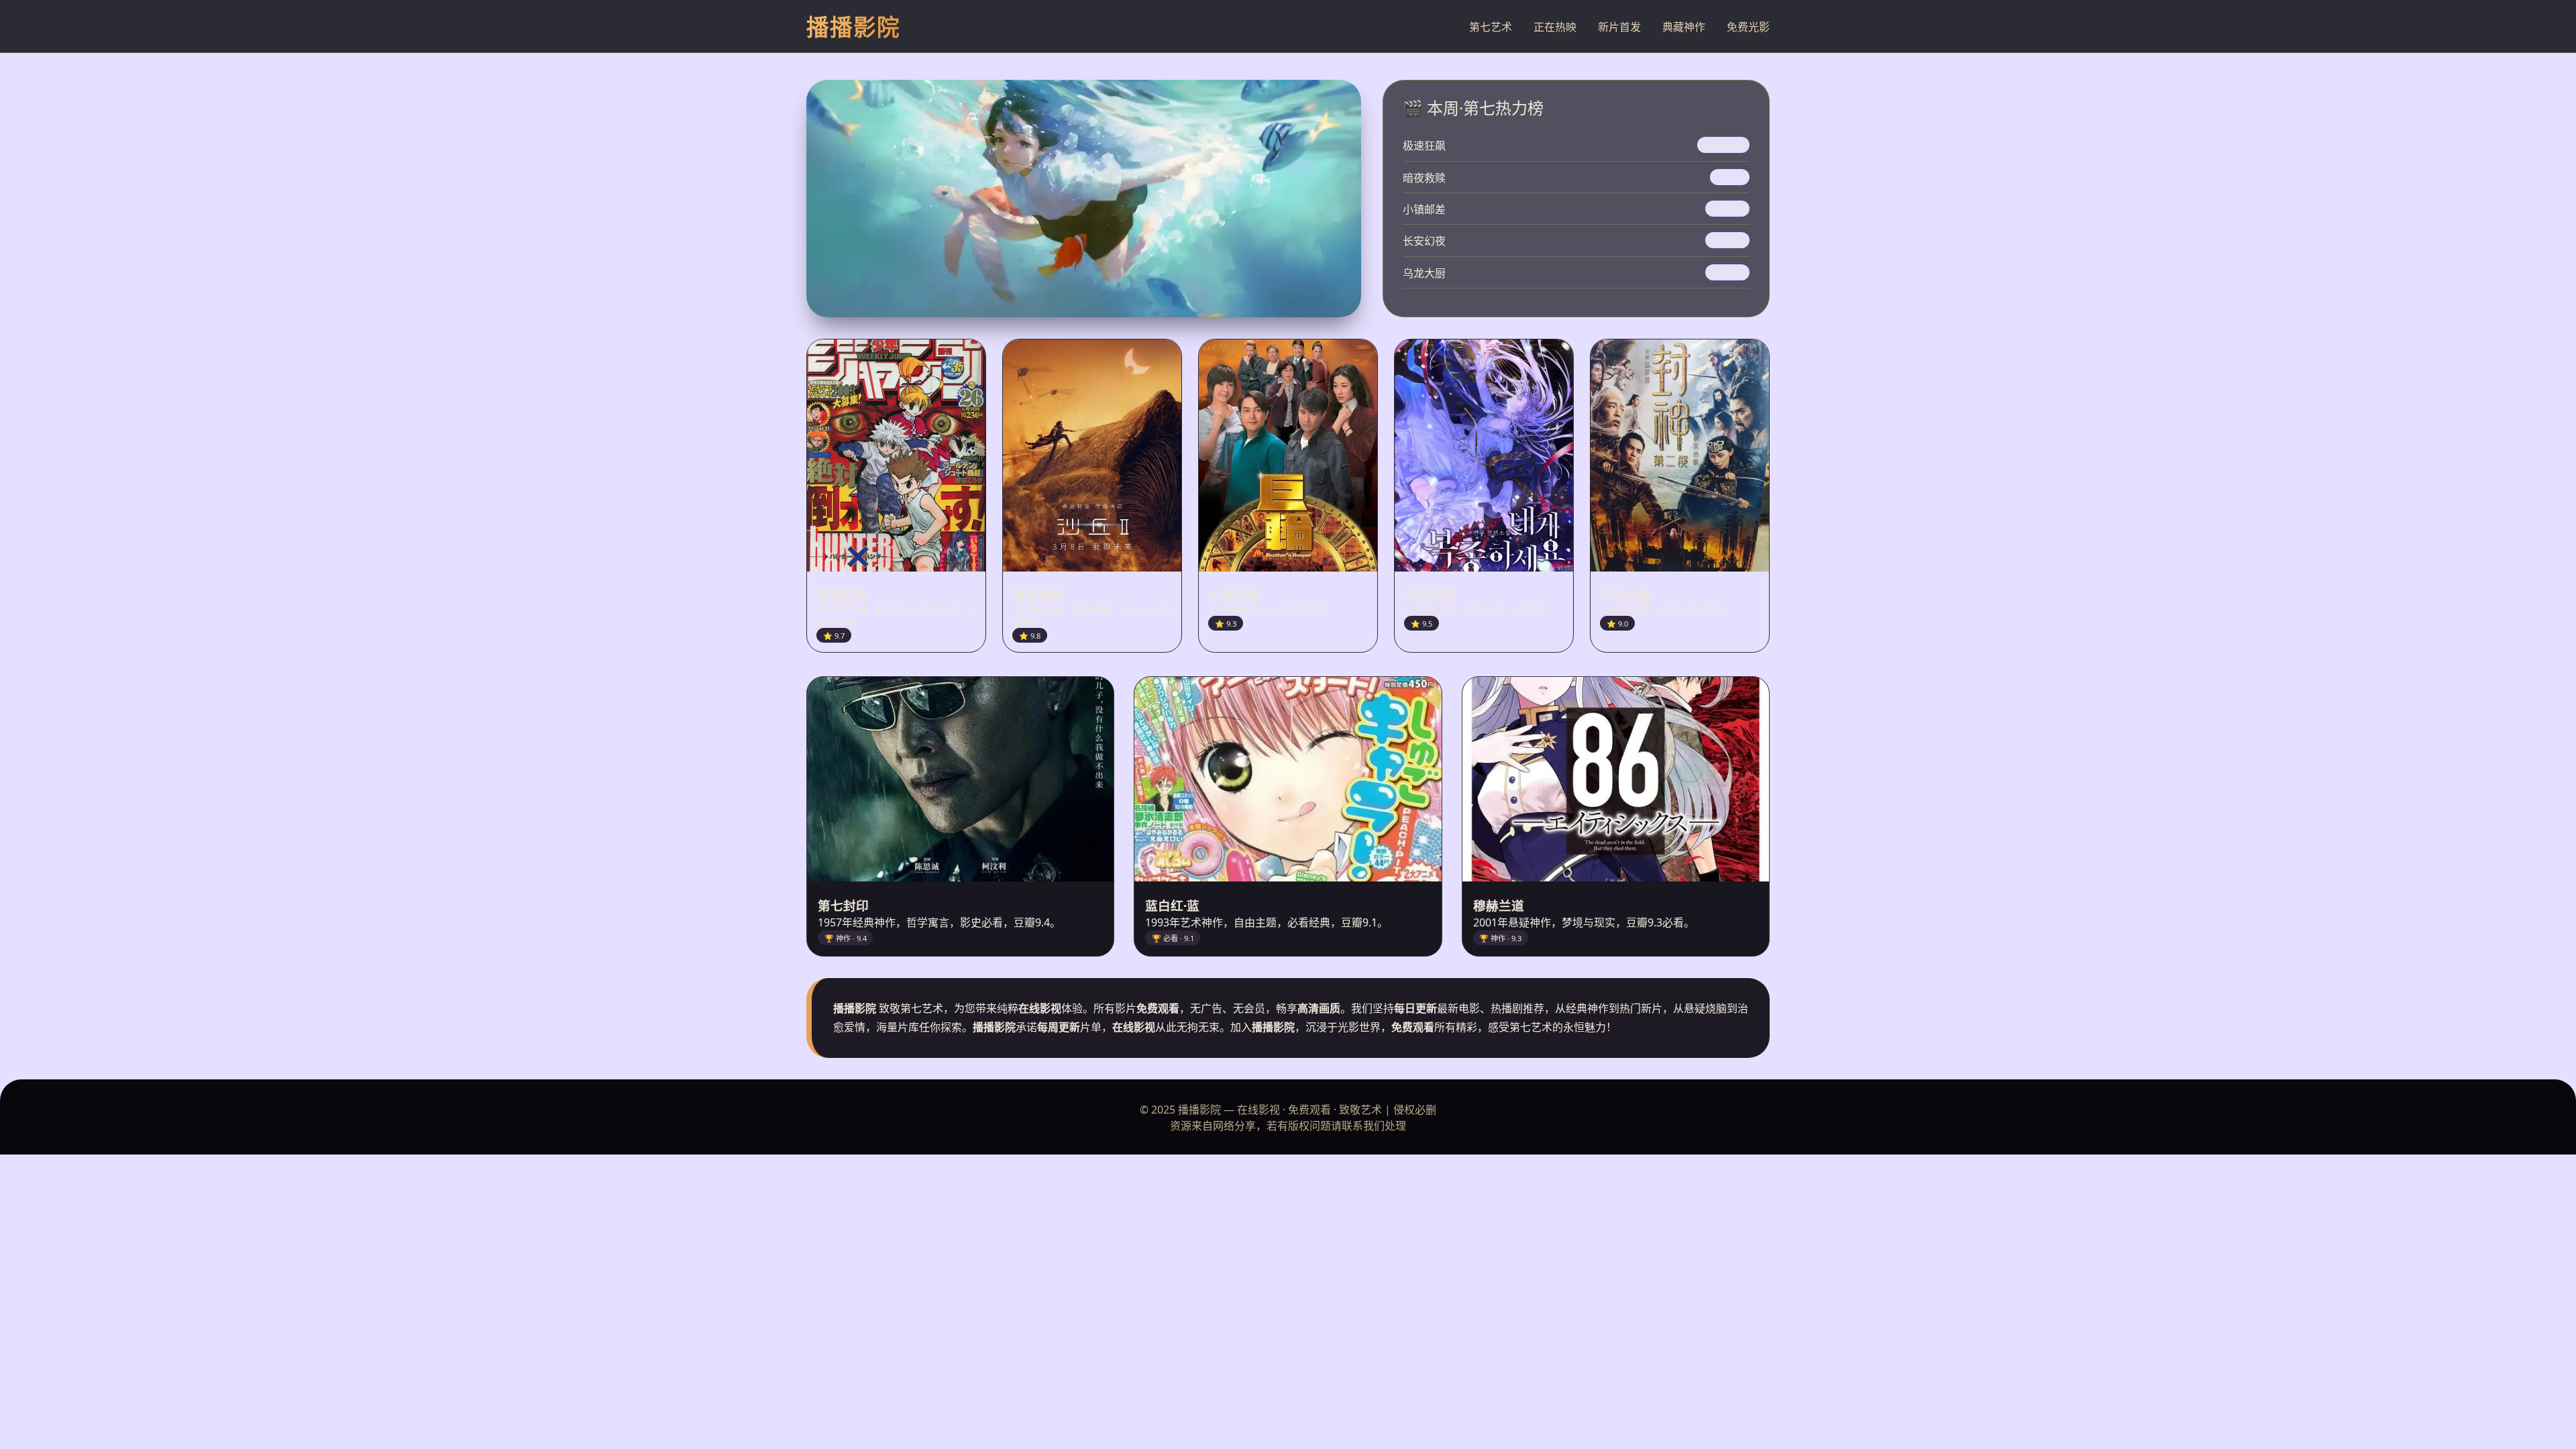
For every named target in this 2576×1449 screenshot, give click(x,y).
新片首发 (1619, 27)
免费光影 (1748, 27)
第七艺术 (1491, 27)
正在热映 (1555, 27)
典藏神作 (1684, 27)
